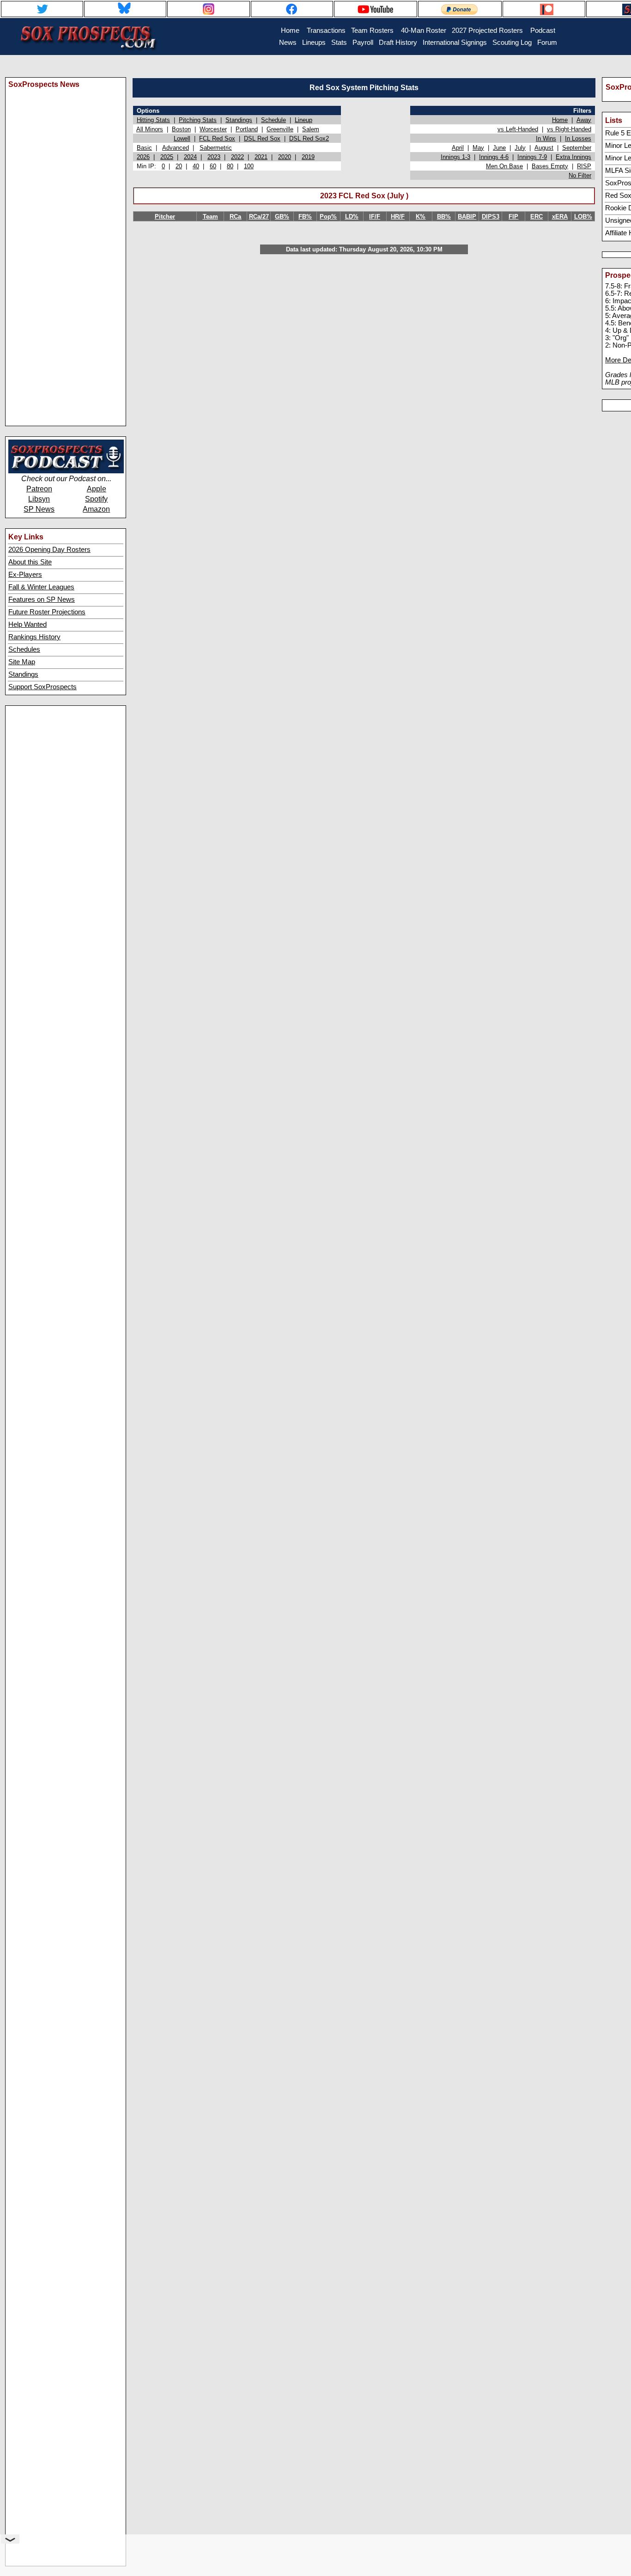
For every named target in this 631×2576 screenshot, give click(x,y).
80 (230, 166)
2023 (214, 157)
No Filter (580, 175)
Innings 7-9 (532, 157)
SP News (39, 509)
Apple (97, 489)
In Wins (546, 138)
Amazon (96, 509)
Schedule (273, 120)
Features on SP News (42, 600)
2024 (190, 157)
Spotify (96, 499)
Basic (144, 148)
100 (249, 166)
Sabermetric (216, 148)
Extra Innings (573, 157)
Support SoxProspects (42, 687)
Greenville (280, 129)
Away (584, 120)
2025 (167, 157)
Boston (181, 129)
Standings (23, 674)
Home (560, 120)
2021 (261, 157)
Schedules (24, 649)
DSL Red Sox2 (309, 138)
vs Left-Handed (518, 129)
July (520, 148)
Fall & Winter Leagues (41, 587)
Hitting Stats (153, 120)
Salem (311, 129)
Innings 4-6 (494, 157)
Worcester (213, 129)
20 (179, 166)
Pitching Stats (198, 120)
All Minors (150, 129)
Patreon (39, 489)
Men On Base (504, 166)
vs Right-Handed (569, 129)
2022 (237, 157)
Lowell (182, 138)
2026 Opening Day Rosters (49, 550)
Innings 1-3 (455, 157)
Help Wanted (27, 624)
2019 (308, 157)
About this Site (30, 562)
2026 (143, 157)
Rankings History (34, 637)
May (478, 148)
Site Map (22, 662)
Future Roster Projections (47, 612)
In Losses (578, 138)
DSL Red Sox (262, 138)
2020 (285, 157)
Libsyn (39, 499)
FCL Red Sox (217, 138)
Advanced (176, 148)
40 (196, 166)
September (577, 148)
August (544, 148)
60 (213, 166)
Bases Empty (550, 166)
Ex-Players (25, 575)
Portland (247, 129)
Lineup (303, 120)
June (499, 148)
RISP (584, 166)
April (458, 148)
